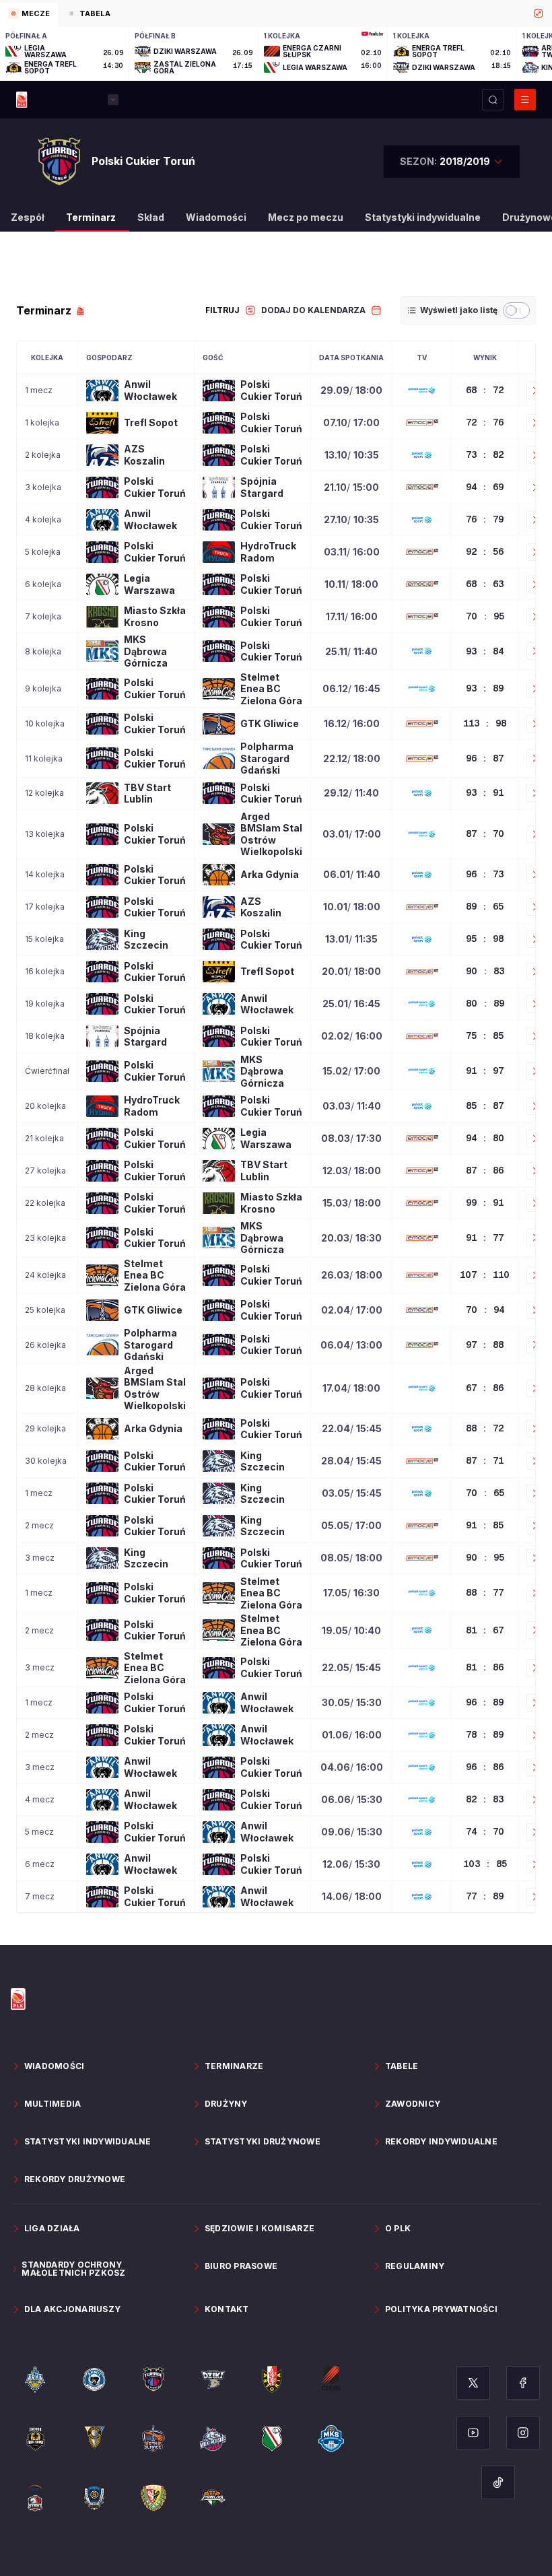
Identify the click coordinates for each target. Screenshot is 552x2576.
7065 (485, 1493)
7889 (485, 1734)
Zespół (28, 217)
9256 (485, 551)
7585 (485, 1036)
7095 (485, 616)
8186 (485, 1667)
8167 (485, 1630)
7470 (485, 1831)
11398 (485, 723)
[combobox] (452, 162)
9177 (485, 1238)
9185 (485, 1525)
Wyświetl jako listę (459, 310)
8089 (485, 1003)
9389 (485, 688)
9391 (485, 792)
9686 (485, 1767)
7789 (485, 1896)
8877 (485, 1592)
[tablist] (276, 13)
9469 (485, 487)
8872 (485, 1428)
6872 (485, 390)
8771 (485, 1460)
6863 (485, 584)
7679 (485, 519)
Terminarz (91, 217)
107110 (485, 1275)
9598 (485, 939)
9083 (485, 971)
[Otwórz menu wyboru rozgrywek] (113, 100)
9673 (485, 874)
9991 (485, 1202)
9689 (485, 1702)
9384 (485, 651)
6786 (485, 1388)
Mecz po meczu (306, 217)
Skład (151, 217)
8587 (485, 1106)
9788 (485, 1345)
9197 (485, 1071)
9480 (485, 1138)
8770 (485, 834)
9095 (485, 1557)
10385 (485, 1864)
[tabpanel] (276, 54)
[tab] (29, 15)
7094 (485, 1310)
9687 (485, 758)
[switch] (516, 310)
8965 (485, 906)
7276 (485, 422)
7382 (485, 454)
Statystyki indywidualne (423, 217)
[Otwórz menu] (525, 100)
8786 (485, 1170)
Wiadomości (216, 217)
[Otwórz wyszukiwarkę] (493, 100)
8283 (485, 1799)
